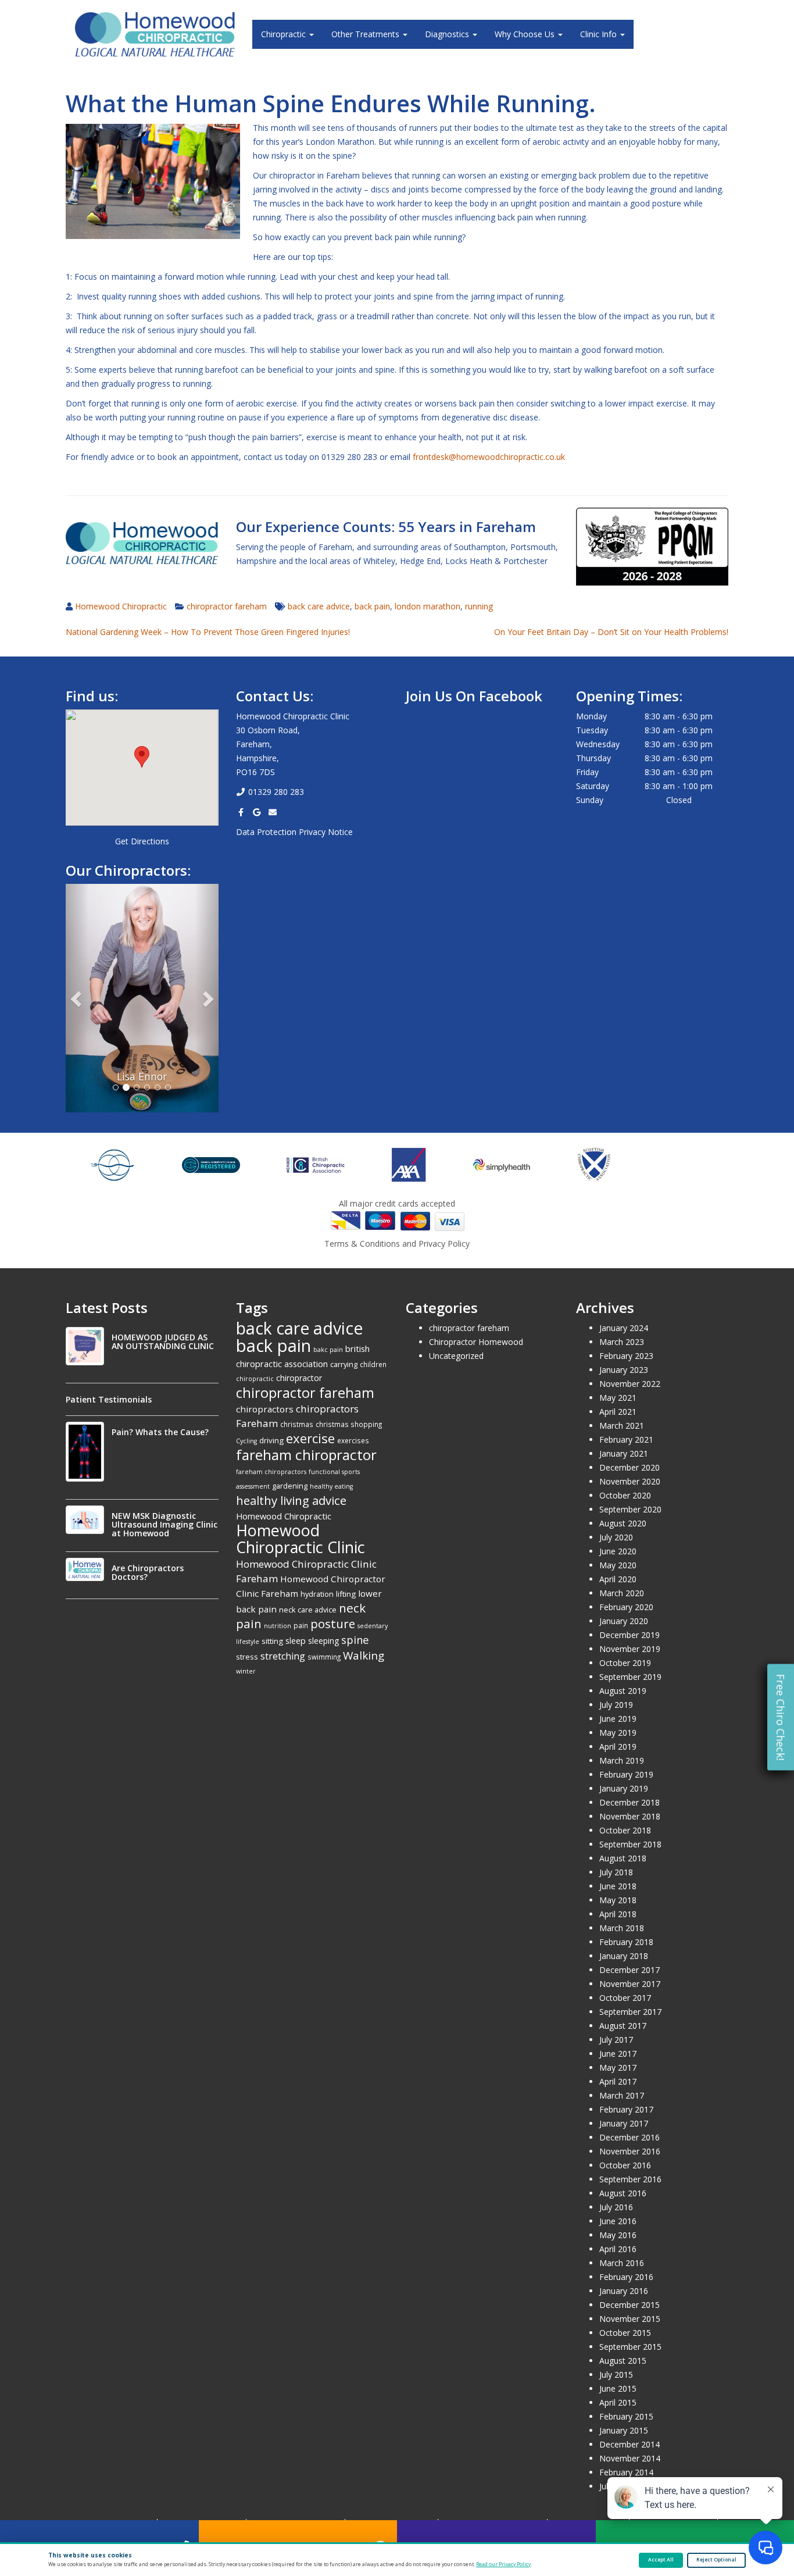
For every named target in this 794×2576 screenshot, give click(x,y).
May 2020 (618, 1565)
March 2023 (622, 1342)
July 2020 (616, 1537)
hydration (317, 1594)
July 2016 (616, 2207)
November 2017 (630, 1984)
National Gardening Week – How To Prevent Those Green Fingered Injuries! (208, 632)
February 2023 (626, 1356)
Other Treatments (366, 34)
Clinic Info (600, 34)
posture (333, 1624)
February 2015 (626, 2416)
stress (247, 1657)
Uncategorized (456, 1356)
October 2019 (625, 1663)
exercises (353, 1440)
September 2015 (630, 2347)
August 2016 (623, 2193)
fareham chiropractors (271, 1472)
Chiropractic (285, 34)
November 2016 (630, 2151)
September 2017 (630, 2012)
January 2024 (624, 1328)
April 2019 (618, 1747)
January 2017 (624, 2123)
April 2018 (618, 1914)
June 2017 (618, 2054)
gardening (290, 1486)
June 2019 (618, 1719)
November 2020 (630, 1481)
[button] (142, 757)
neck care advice (308, 1610)
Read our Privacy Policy (503, 2564)
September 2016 (630, 2179)
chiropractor (299, 1378)
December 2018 (630, 1802)
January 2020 (624, 1621)
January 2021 (624, 1453)
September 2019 (630, 1677)
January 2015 (624, 2430)
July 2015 (616, 2375)
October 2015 (625, 2333)
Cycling (246, 1441)
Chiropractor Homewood (476, 1342)
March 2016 (622, 2263)
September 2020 (630, 1509)
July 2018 (616, 1872)
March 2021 (622, 1426)
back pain (372, 606)
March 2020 (622, 1593)
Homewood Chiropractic (121, 606)
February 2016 (626, 2277)
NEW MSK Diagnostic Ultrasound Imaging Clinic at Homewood (164, 1524)
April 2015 (618, 2402)
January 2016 (624, 2291)
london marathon (428, 606)
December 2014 (630, 2444)
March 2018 (622, 1928)
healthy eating (331, 1486)
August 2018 (623, 1858)
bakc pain (328, 1350)
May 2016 (618, 2235)
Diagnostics (448, 34)
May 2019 (618, 1733)
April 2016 (618, 2249)
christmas (297, 1424)
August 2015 (623, 2361)
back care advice (319, 606)
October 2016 (625, 2165)
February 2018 (626, 1942)
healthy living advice (291, 1500)
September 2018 (630, 1844)
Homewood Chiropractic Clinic (301, 1539)
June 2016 (618, 2221)
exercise (310, 1438)
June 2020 (618, 1551)
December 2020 (630, 1467)
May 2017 (618, 2067)
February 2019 (626, 1774)
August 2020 (623, 1523)
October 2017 (625, 1998)
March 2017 (622, 2095)
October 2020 (625, 1495)
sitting (272, 1641)
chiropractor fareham (227, 606)
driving (271, 1440)
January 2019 (624, 1788)
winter (246, 1671)
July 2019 (616, 1705)
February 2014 (626, 2472)
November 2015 (630, 2319)
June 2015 (618, 2388)
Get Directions (142, 841)
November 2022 (630, 1384)
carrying (344, 1364)
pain (301, 1625)
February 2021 (626, 1439)
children (373, 1364)
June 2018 (618, 1886)
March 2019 (622, 1760)
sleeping (323, 1641)
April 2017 (618, 2081)
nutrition (278, 1626)
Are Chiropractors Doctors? (148, 1572)
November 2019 (630, 1649)
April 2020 (618, 1579)
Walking (364, 1656)
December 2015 (630, 2305)
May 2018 (618, 1900)
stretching (283, 1656)
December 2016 (630, 2137)
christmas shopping (349, 1424)
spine (355, 1640)
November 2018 (630, 1816)
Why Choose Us (526, 34)
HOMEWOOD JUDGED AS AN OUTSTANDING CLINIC (163, 1341)
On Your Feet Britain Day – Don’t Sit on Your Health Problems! (611, 632)
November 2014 (630, 2458)
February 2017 (626, 2109)
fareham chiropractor (306, 1455)
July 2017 (616, 2040)
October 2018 (625, 1830)
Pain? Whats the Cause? (160, 1432)
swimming (324, 1657)
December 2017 (630, 1970)
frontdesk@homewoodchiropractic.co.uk (489, 457)
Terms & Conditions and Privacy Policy (397, 1244)
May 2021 (618, 1398)
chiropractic (255, 1379)
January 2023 (624, 1370)
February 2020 (626, 1607)
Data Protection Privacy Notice (294, 832)
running (479, 606)
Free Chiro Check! (781, 1717)
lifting (346, 1594)
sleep (296, 1640)
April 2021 (618, 1412)
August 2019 (623, 1691)
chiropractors (265, 1409)
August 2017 (623, 2026)
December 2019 (630, 1635)
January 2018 (624, 1956)
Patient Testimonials (109, 1399)
